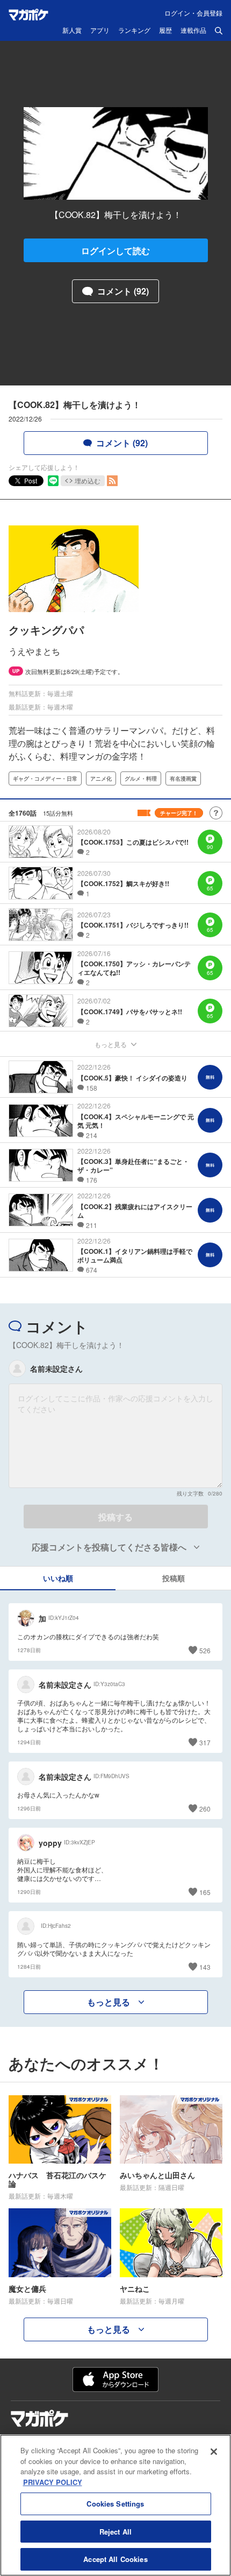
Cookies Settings (115, 2504)
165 (205, 1892)
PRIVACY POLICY (53, 2482)
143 (205, 1967)
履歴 (165, 31)
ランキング (134, 31)
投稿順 (174, 1578)
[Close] (214, 2452)
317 (205, 1742)
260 (205, 1809)
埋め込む (88, 480)
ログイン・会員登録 (193, 13)
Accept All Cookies (115, 2559)
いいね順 (58, 1578)
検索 (219, 31)
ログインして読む (115, 251)
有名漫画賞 (183, 778)
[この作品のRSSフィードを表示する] (112, 481)
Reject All (115, 2532)
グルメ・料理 (141, 778)
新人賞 (72, 31)
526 (205, 1650)
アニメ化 (101, 778)
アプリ (100, 31)
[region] (115, 2505)
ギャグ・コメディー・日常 (45, 778)
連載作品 (193, 31)
